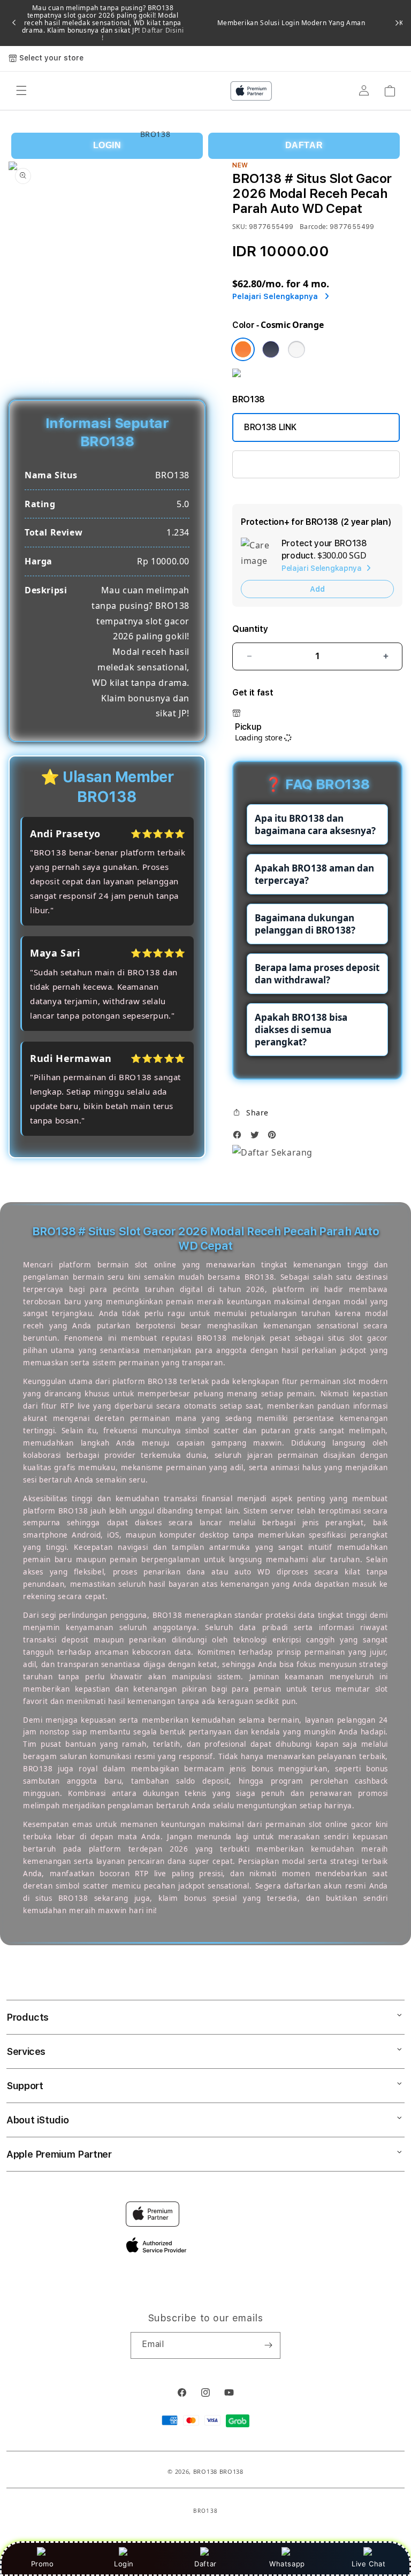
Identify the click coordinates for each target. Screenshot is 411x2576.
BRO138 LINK (270, 427)
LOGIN (107, 145)
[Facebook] (240, 1138)
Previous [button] (14, 23)
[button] (250, 1113)
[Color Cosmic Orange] (243, 349)
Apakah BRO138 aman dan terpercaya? (314, 874)
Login (124, 2564)
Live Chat (368, 2564)
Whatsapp (287, 2564)
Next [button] (397, 23)
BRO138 (205, 2471)
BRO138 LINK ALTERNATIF (295, 464)
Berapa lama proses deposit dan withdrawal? (317, 974)
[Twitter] (257, 1138)
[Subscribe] (268, 2345)
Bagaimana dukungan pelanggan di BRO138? (305, 924)
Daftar (205, 2564)
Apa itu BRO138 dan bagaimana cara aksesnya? (315, 824)
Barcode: (314, 227)
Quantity (250, 629)
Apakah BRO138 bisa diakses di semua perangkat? (301, 1030)
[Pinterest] (275, 1138)
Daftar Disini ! (143, 34)
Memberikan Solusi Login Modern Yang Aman (291, 23)
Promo (43, 2564)
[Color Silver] (296, 349)
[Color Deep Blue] (271, 349)
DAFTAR (304, 145)
